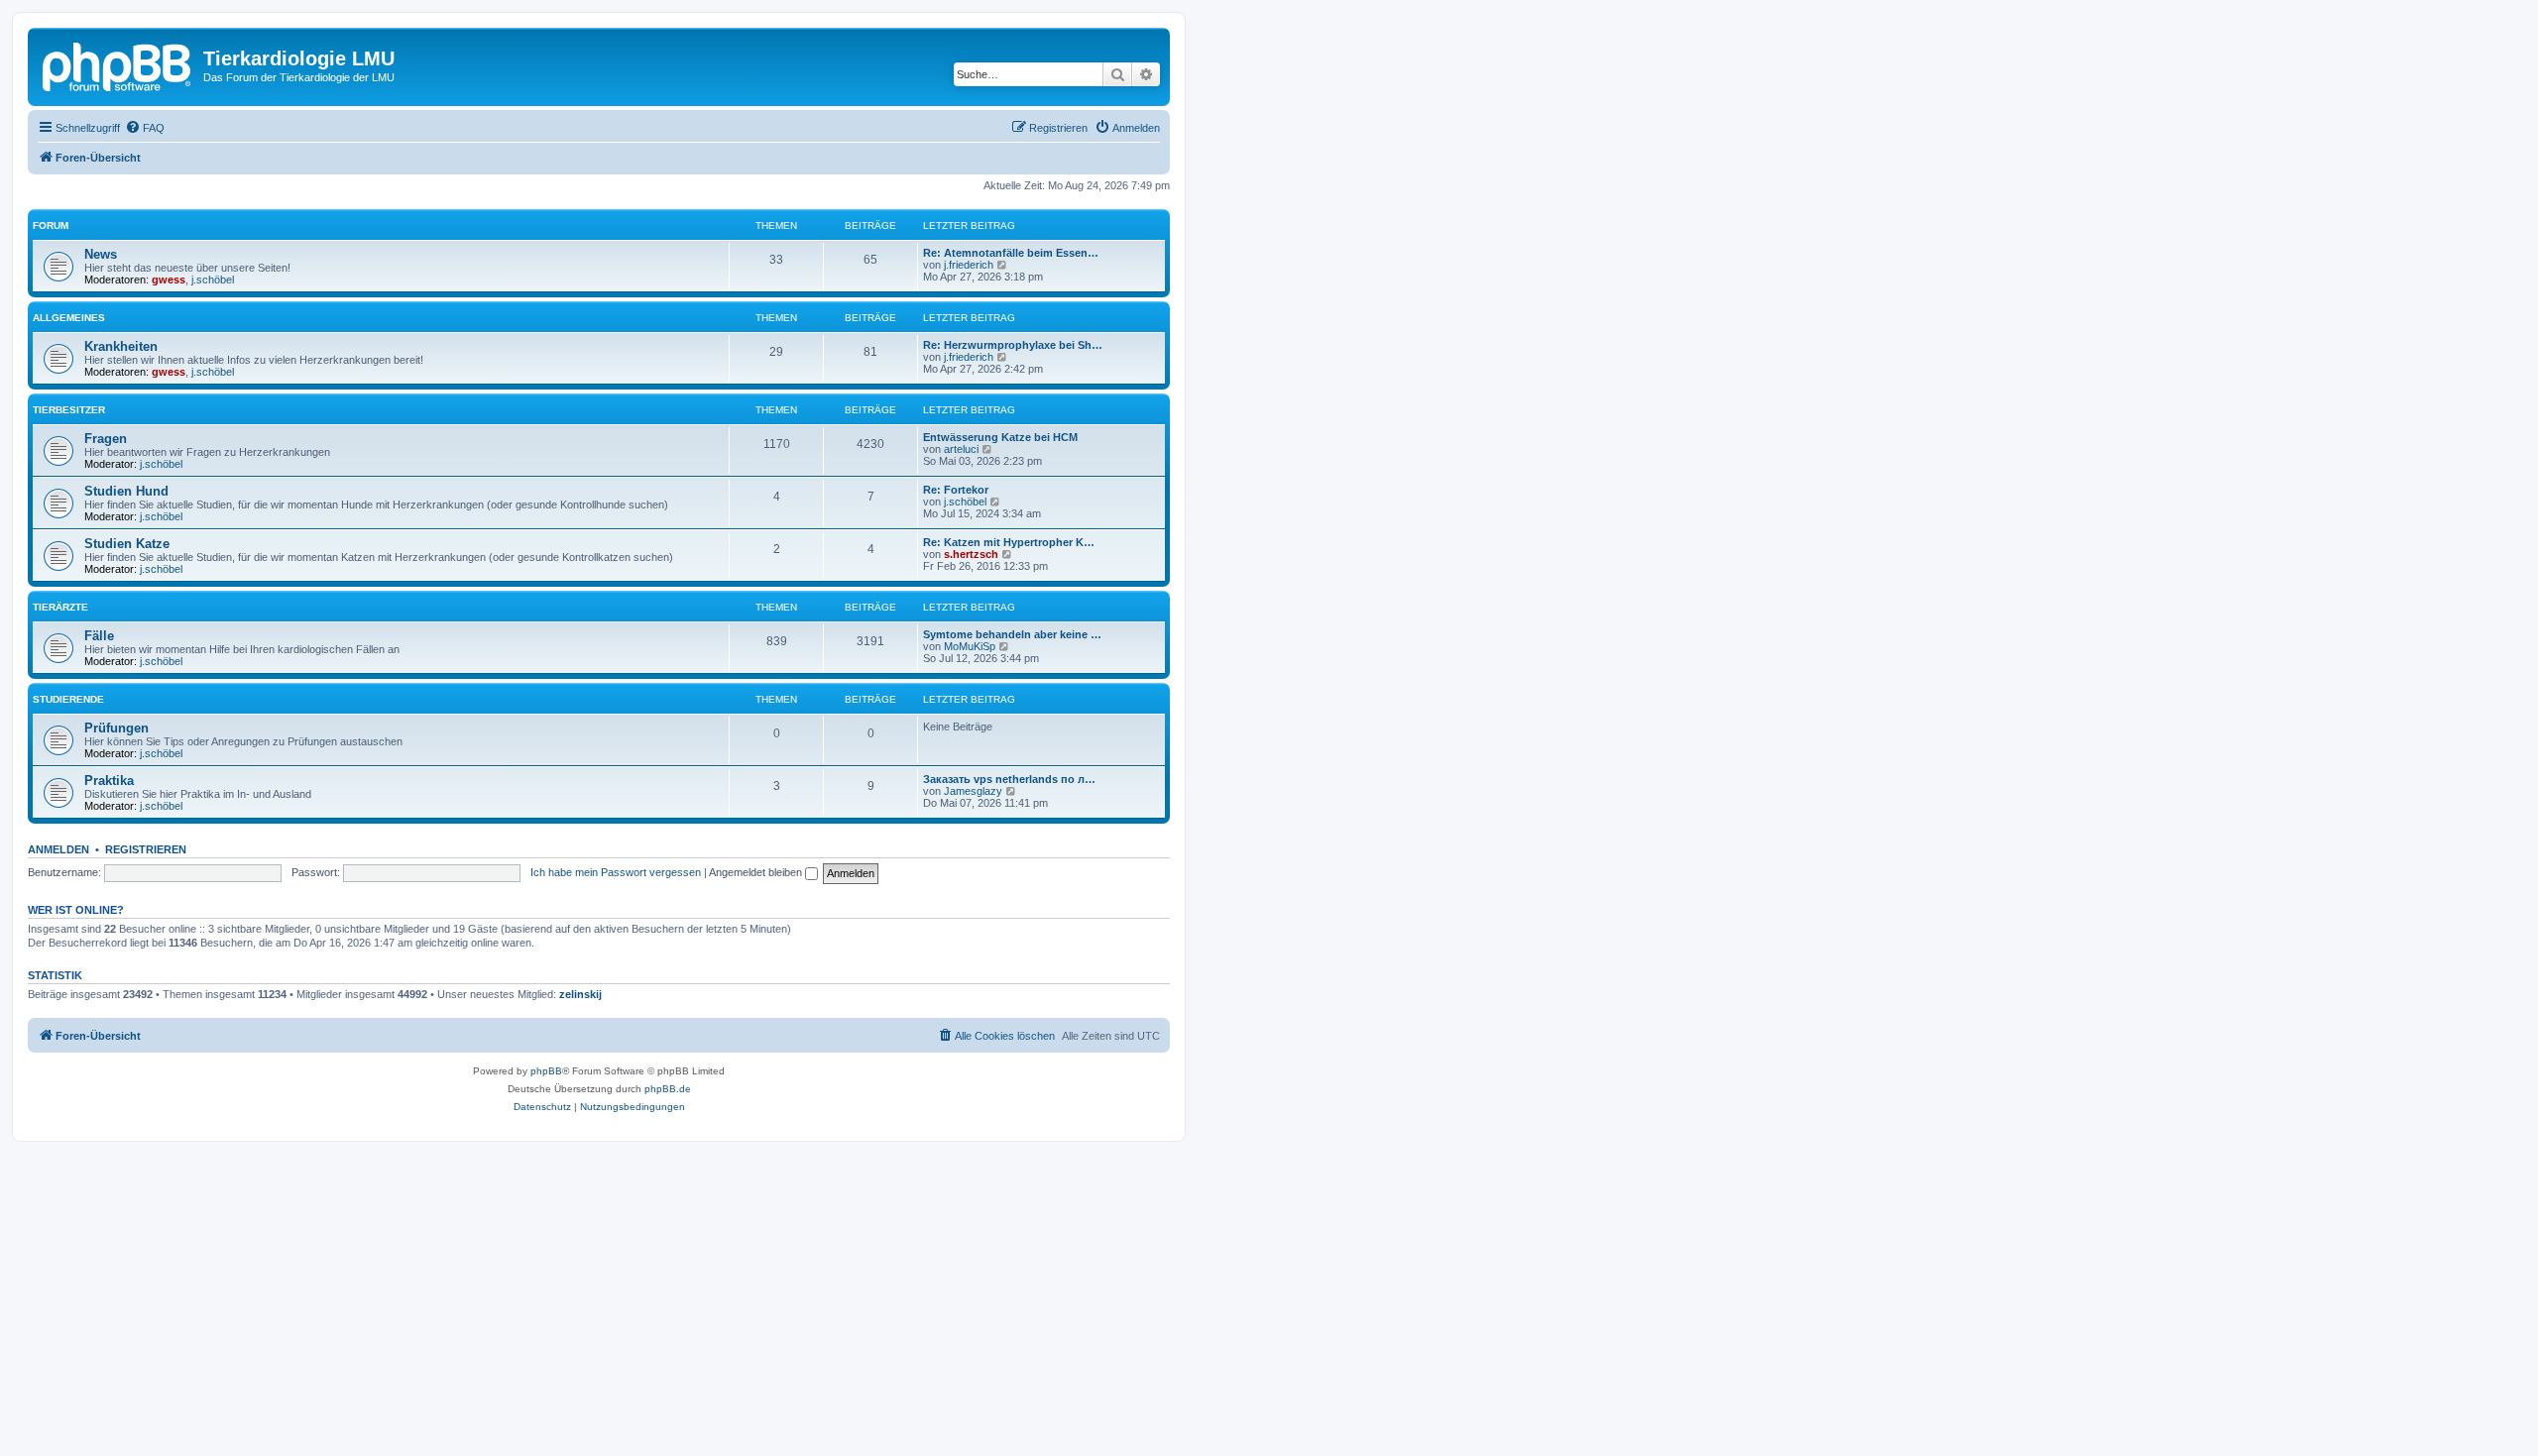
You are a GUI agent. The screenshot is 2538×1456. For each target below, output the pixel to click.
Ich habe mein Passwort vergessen (616, 872)
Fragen (106, 439)
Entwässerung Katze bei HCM (1000, 437)
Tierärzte (60, 607)
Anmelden (58, 849)
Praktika (109, 781)
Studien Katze (127, 544)
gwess (169, 280)
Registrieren (146, 849)
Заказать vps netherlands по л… (1009, 779)
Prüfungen (116, 728)
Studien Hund (126, 491)
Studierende (68, 699)
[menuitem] (145, 128)
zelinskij (580, 994)
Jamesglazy (973, 791)
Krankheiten (121, 346)
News (101, 254)
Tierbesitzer (69, 410)
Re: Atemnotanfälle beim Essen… (1011, 253)
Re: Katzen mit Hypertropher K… (1009, 542)
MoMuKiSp (970, 646)
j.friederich (969, 265)
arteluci (961, 449)
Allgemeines (69, 318)
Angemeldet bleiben (757, 872)
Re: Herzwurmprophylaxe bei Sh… (1013, 345)
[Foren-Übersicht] (118, 64)
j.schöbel (213, 280)
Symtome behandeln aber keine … (1012, 634)
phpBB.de (668, 1089)
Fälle (99, 636)
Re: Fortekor (956, 490)
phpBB (546, 1071)
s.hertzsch (971, 554)
